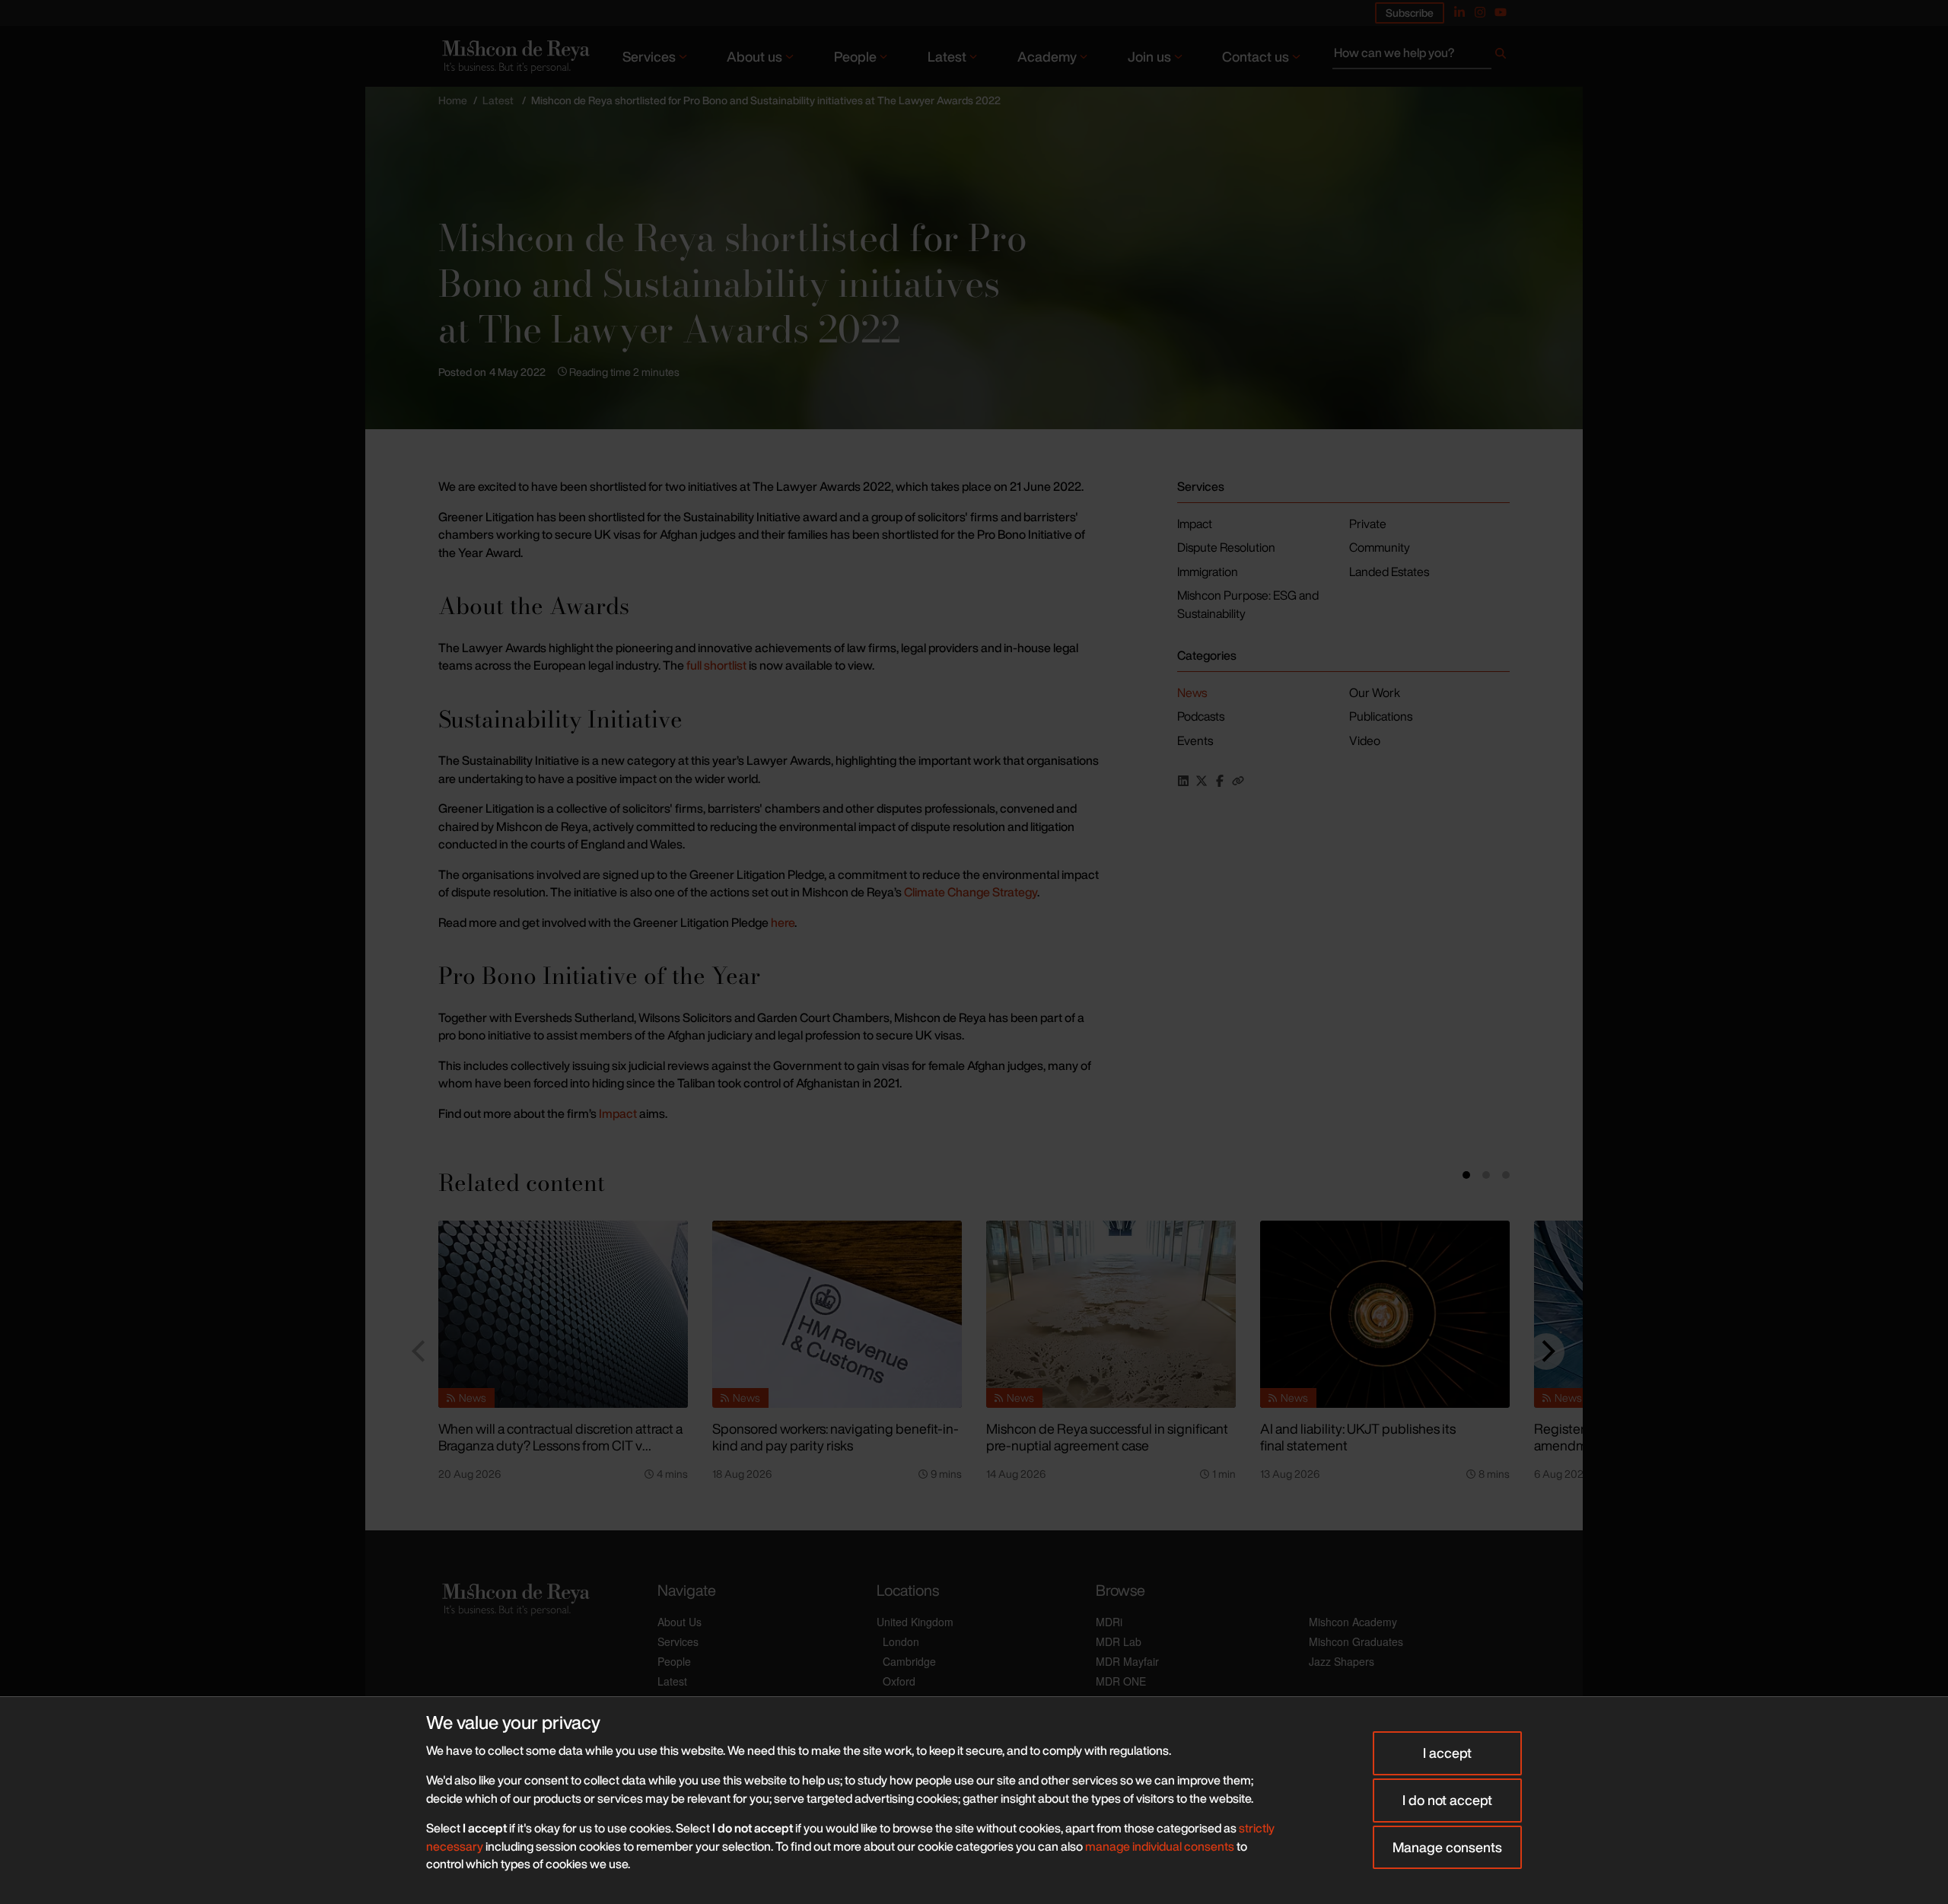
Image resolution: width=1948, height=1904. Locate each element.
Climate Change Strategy (971, 892)
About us (754, 56)
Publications (1381, 716)
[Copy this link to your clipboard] (1238, 781)
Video (1365, 740)
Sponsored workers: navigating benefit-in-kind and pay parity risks (836, 1437)
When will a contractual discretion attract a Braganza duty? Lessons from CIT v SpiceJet (560, 1446)
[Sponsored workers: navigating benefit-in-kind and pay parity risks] (837, 1314)
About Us (680, 1622)
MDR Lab (1119, 1641)
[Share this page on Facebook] (1220, 781)
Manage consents (1447, 1847)
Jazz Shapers (1342, 1661)
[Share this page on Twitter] (1202, 781)
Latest (947, 56)
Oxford (899, 1681)
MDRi (1109, 1622)
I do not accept (1447, 1800)
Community (1380, 547)
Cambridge (909, 1661)
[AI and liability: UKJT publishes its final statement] (1385, 1314)
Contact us (1256, 56)
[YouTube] (1501, 12)
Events (1195, 740)
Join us (1149, 56)
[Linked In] (1459, 12)
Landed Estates (1389, 572)
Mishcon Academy (1353, 1622)
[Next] (1546, 1352)
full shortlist (715, 665)
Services (649, 56)
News (1192, 693)
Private (1368, 524)
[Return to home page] (514, 56)
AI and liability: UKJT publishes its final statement (1358, 1437)
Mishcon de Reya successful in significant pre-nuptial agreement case (1107, 1437)
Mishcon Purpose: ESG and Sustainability (1248, 604)
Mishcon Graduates (1356, 1641)
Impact (619, 1113)
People (855, 56)
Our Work (1375, 693)
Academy (1047, 56)
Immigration (1208, 572)
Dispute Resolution (1226, 547)
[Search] (1501, 56)
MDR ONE (1121, 1681)
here (783, 922)
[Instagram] (1480, 12)
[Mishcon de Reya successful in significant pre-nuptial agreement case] (1111, 1314)
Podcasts (1201, 716)
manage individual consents (1160, 1846)
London (901, 1641)
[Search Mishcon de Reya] (1421, 56)
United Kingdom (915, 1622)
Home (453, 100)
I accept (1447, 1753)
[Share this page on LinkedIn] (1183, 781)
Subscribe (1410, 13)
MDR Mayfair (1127, 1661)
